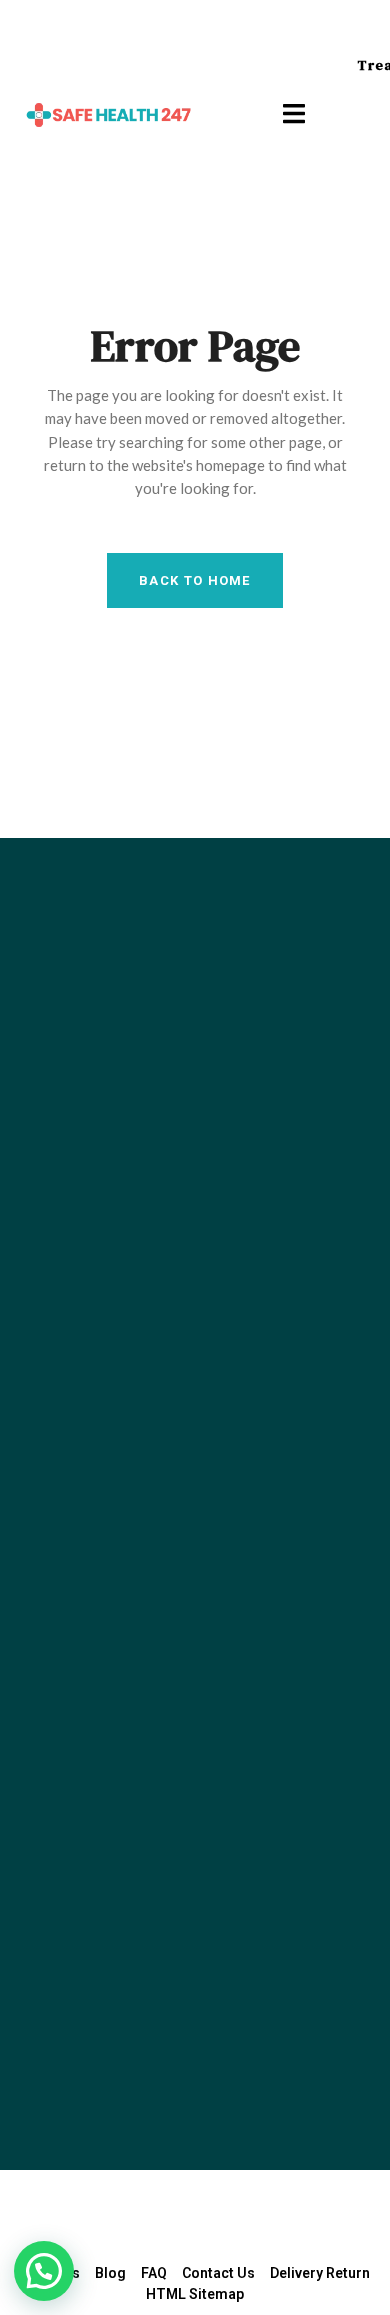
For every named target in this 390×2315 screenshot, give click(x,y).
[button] (44, 2271)
